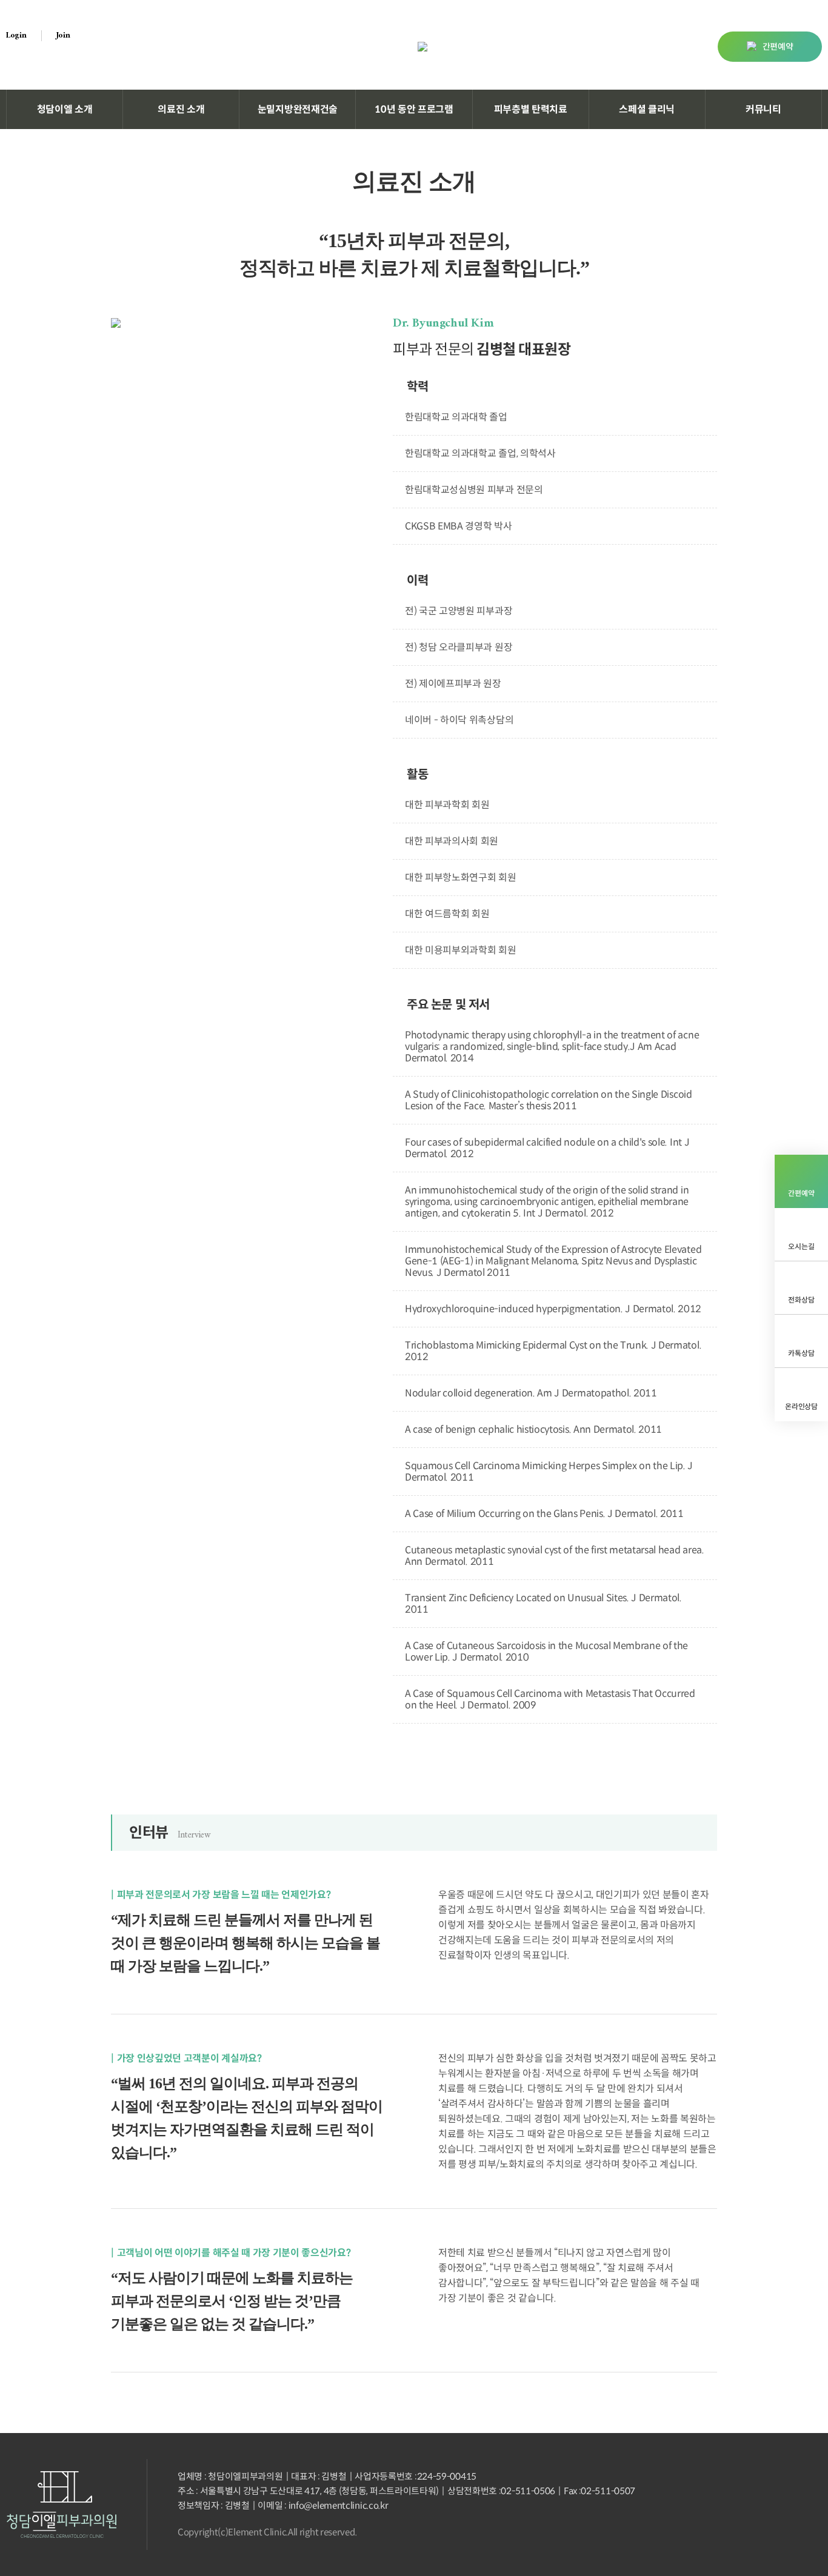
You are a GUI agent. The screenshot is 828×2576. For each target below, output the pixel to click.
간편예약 (778, 47)
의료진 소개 (181, 109)
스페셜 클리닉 (647, 109)
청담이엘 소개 (65, 109)
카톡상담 (801, 1353)
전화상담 (801, 1300)
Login (16, 36)
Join (63, 36)
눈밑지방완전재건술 (298, 109)
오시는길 (801, 1247)
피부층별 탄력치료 (531, 109)
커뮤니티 (763, 109)
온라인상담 (801, 1406)
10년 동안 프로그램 (414, 109)
